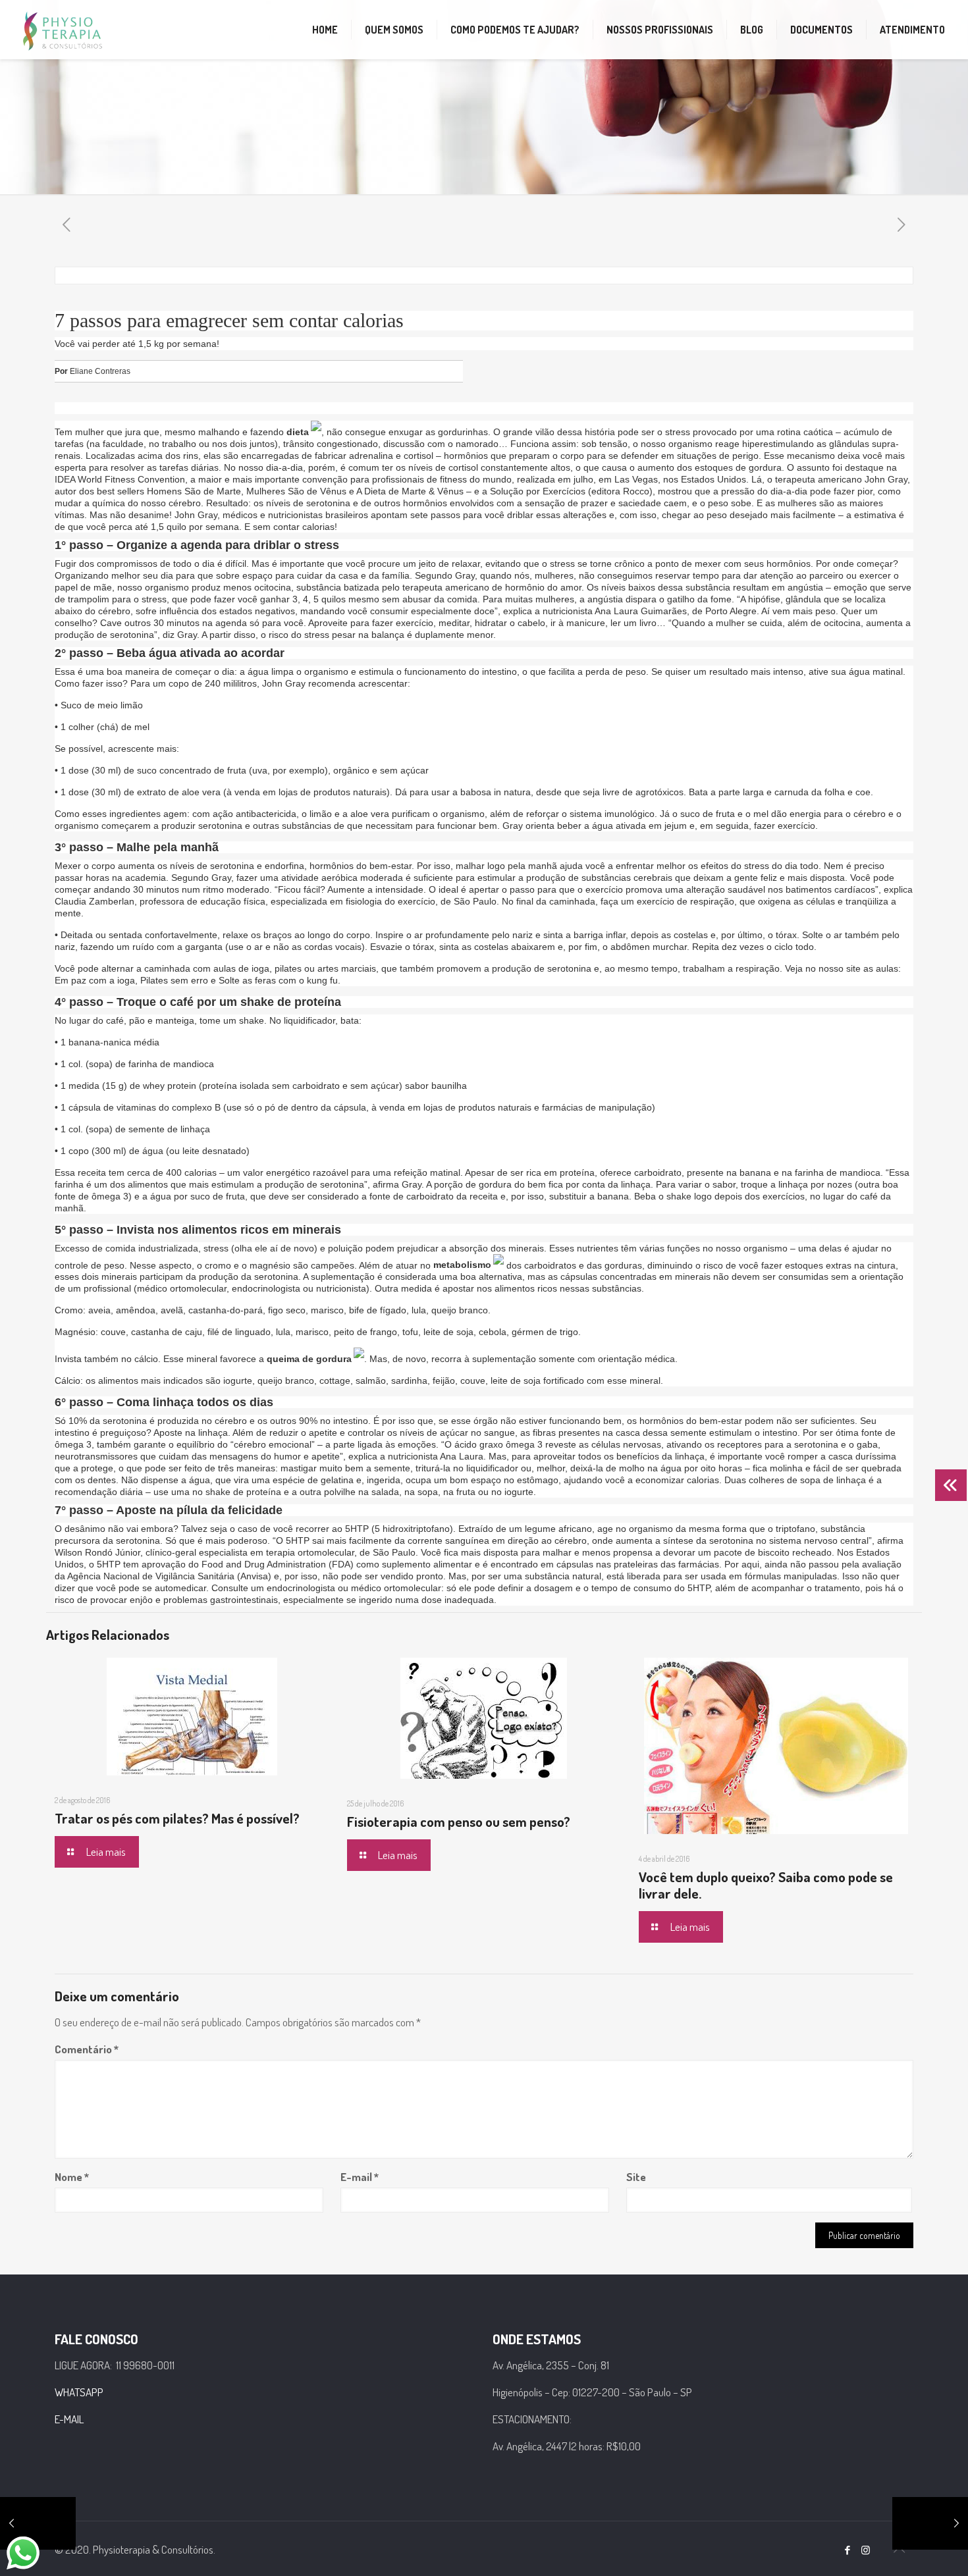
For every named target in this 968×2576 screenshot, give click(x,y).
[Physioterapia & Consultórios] (63, 30)
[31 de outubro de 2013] (38, 2523)
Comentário (87, 2049)
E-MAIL (69, 2419)
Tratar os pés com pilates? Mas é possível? (177, 1818)
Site (636, 2177)
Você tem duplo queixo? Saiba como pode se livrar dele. (766, 1885)
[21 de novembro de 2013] (930, 2523)
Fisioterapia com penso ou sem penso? (459, 1821)
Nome (72, 2177)
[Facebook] (848, 2550)
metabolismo (462, 1265)
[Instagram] (866, 2550)
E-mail (360, 2177)
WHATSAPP (79, 2392)
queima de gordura (309, 1359)
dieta (298, 432)
